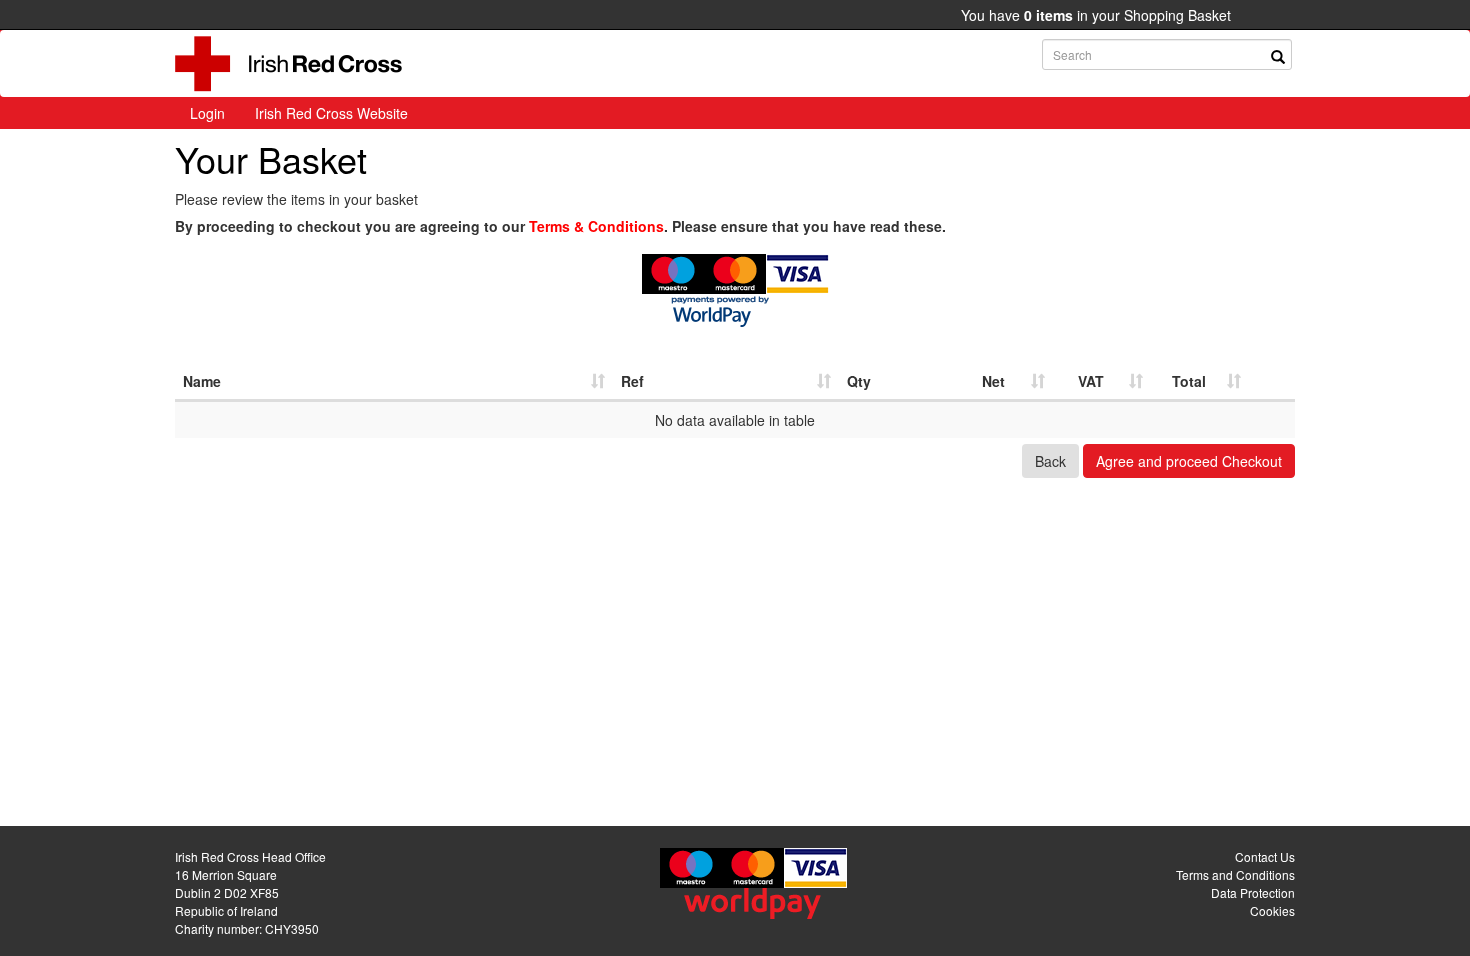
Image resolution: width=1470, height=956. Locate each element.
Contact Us (1265, 856)
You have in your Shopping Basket (1096, 15)
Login (207, 113)
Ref (632, 381)
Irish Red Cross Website (331, 113)
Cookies (1272, 910)
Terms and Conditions (1235, 874)
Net (993, 381)
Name (202, 381)
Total (1189, 381)
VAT (1091, 381)
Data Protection (1253, 892)
